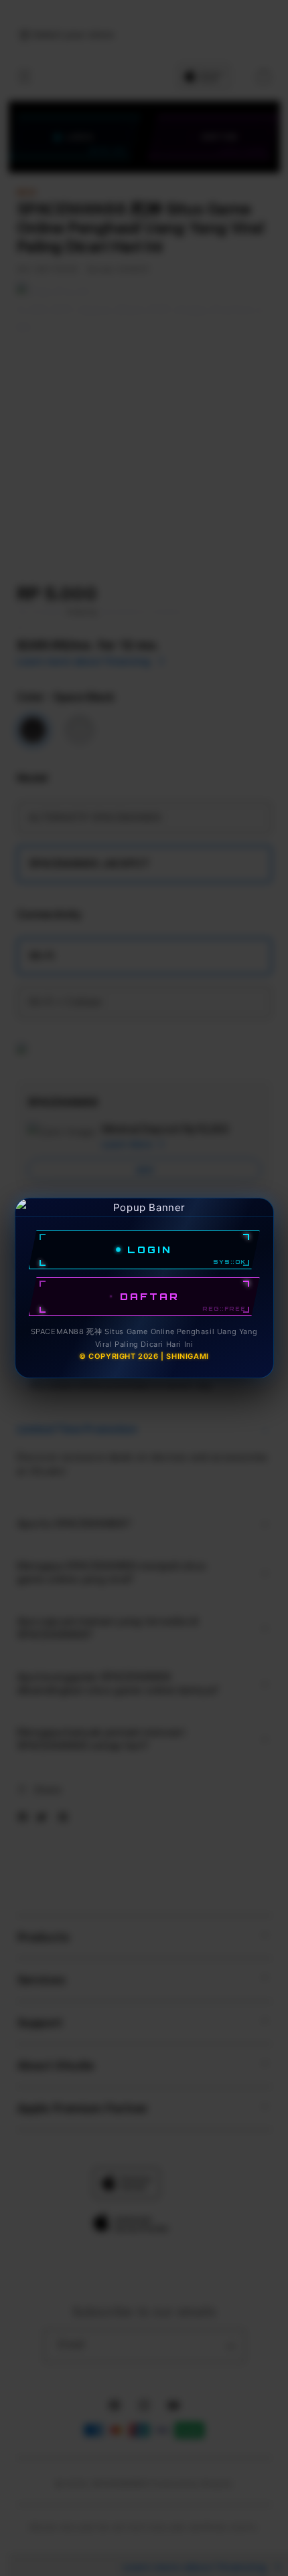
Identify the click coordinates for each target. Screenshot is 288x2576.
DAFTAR (150, 1296)
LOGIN (150, 1250)
